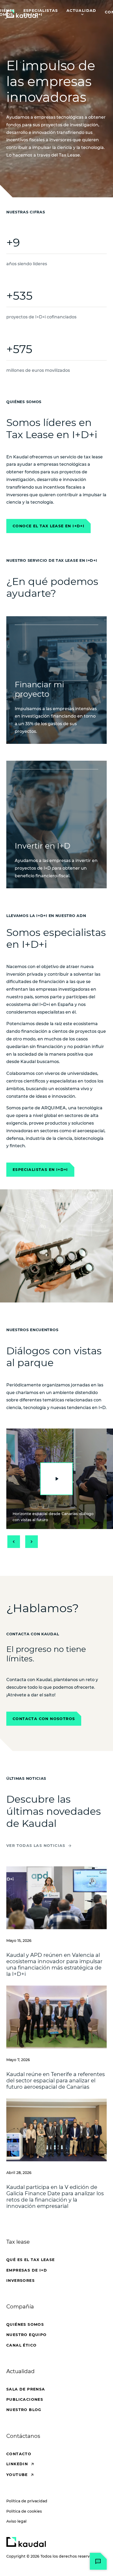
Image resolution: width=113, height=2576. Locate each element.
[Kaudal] (26, 2542)
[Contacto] (98, 2561)
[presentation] (56, 1479)
